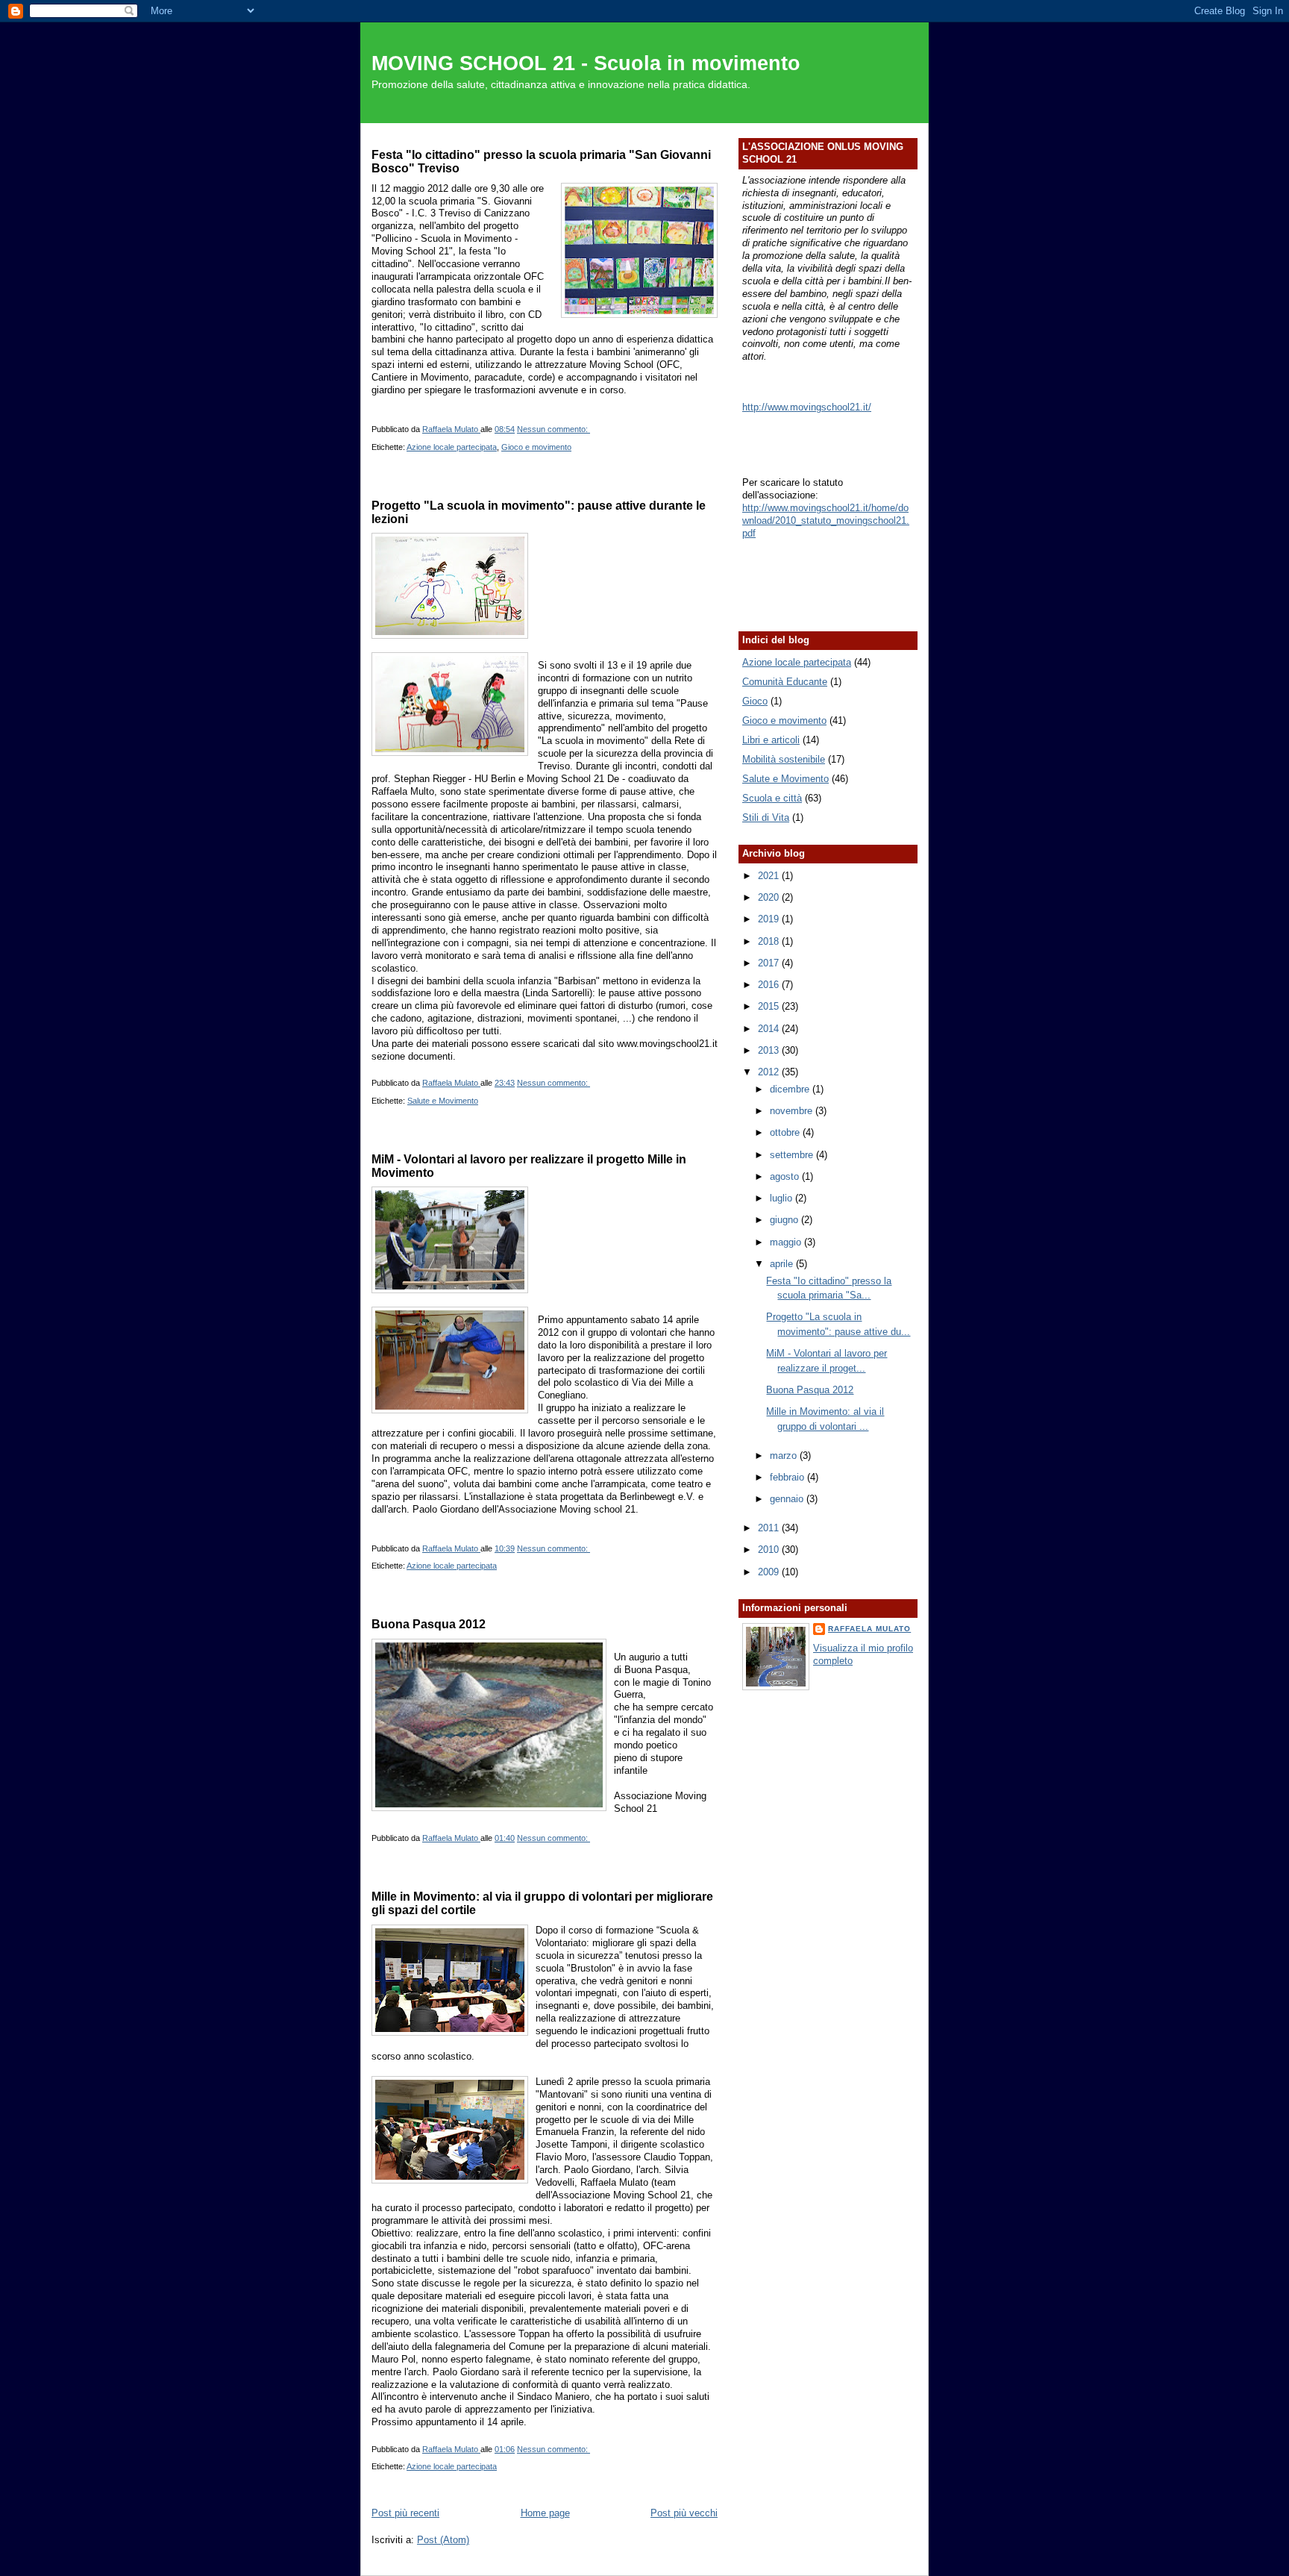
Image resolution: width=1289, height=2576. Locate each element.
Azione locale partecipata (452, 447)
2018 (770, 941)
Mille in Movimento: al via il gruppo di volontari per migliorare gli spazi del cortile (542, 1903)
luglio (783, 1198)
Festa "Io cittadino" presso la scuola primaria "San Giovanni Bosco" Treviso (541, 161)
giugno (785, 1220)
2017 (770, 963)
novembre (793, 1111)
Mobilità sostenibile (784, 759)
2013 (770, 1050)
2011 (770, 1528)
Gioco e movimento (536, 447)
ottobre (786, 1132)
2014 (770, 1029)
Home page (545, 2513)
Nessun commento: (553, 429)
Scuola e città (772, 798)
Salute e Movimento (443, 1101)
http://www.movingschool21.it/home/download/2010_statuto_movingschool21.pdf (826, 520)
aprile (783, 1264)
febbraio (788, 1477)
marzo (785, 1456)
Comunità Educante (785, 682)
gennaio (788, 1499)
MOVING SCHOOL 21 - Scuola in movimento (586, 63)
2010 (770, 1550)
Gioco (755, 701)
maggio (787, 1242)
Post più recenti (405, 2513)
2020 (770, 897)
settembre (793, 1155)
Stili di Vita (766, 817)
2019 (770, 919)
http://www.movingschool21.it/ (807, 407)
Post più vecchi (684, 2513)
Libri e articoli (771, 740)
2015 (770, 1006)
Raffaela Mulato (869, 1629)
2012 (770, 1072)
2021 (770, 876)
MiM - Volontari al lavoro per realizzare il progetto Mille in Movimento (529, 1166)
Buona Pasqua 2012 (429, 1624)
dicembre (791, 1089)
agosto (786, 1176)
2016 (770, 985)
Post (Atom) (443, 2540)
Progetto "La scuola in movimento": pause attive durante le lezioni (539, 512)
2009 (770, 1572)
